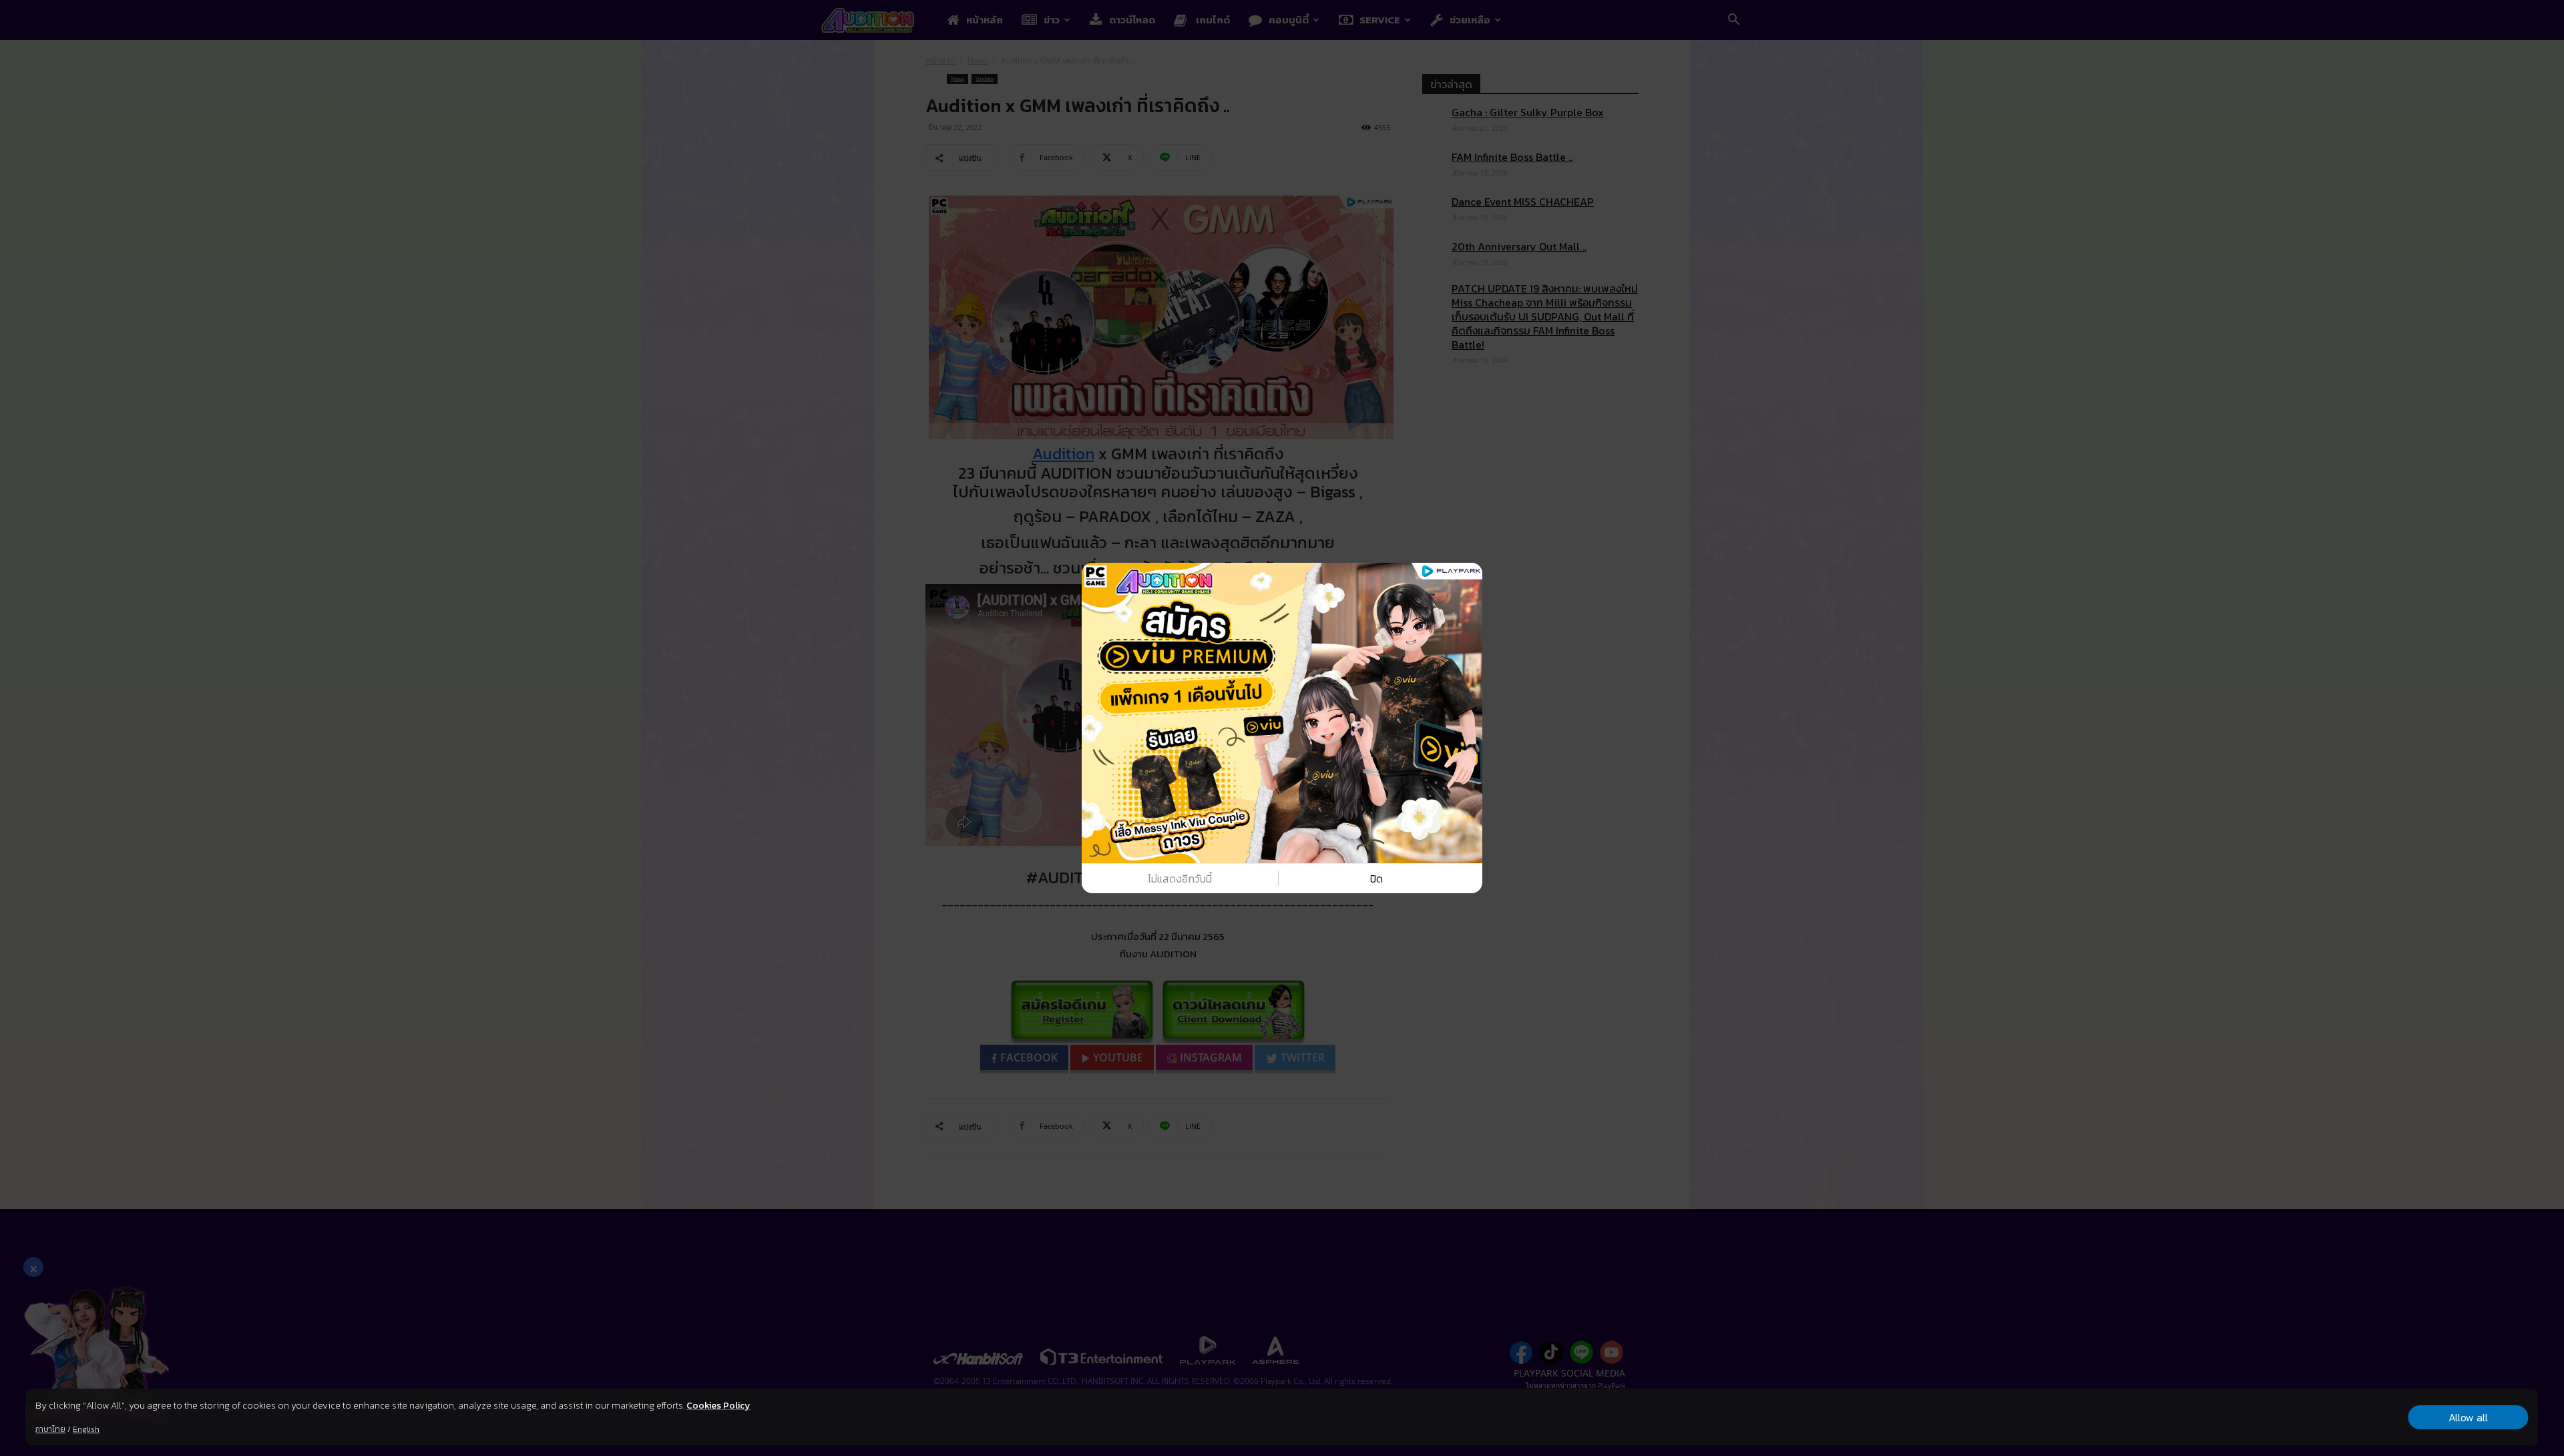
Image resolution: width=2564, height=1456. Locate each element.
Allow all (2468, 1417)
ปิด (1376, 879)
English (86, 1429)
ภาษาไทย (50, 1429)
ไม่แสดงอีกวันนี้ (1180, 879)
